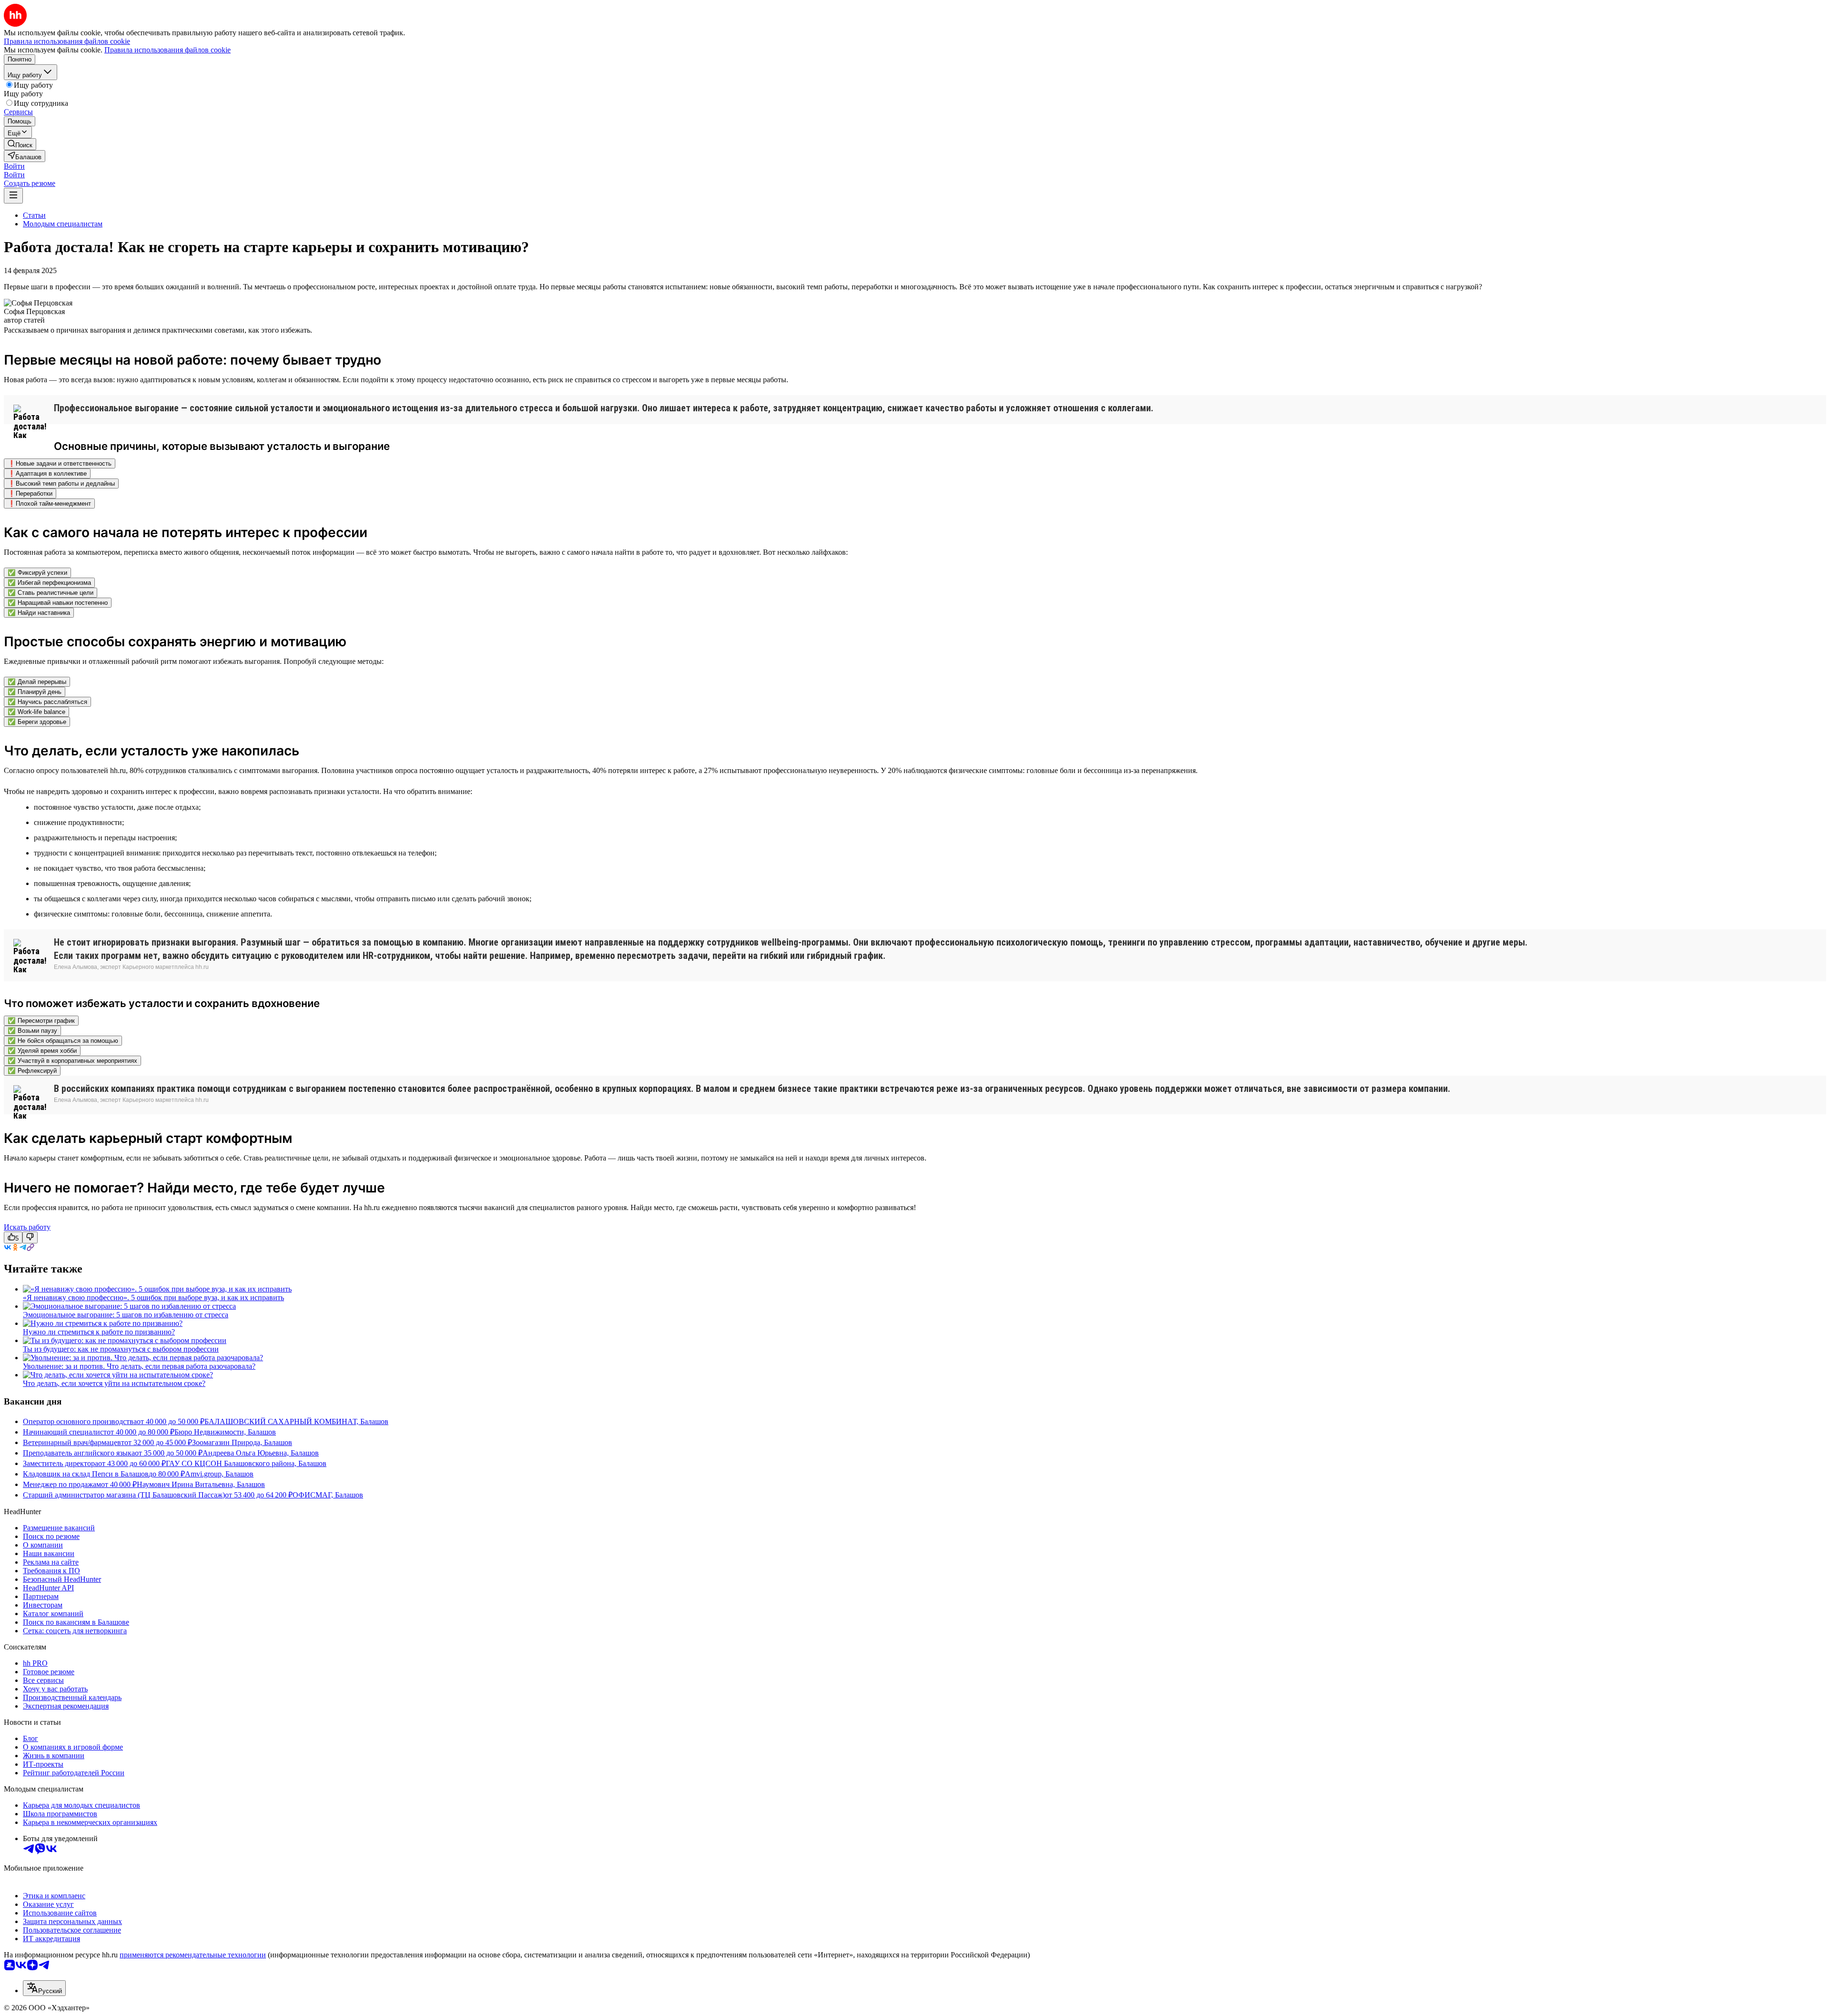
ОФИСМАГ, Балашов (328, 1495)
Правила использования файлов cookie (168, 50)
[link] (20, 144)
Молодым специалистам (63, 224)
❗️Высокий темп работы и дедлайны (61, 484)
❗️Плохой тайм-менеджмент (49, 504)
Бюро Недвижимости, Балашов (225, 1432)
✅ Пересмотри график (41, 1021)
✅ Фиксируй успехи (37, 573)
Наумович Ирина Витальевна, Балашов (201, 1484)
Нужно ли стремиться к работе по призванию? (99, 1332)
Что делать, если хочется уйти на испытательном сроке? (114, 1383)
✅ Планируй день (35, 692)
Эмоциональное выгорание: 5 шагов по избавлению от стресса (126, 1315)
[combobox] (44, 1988)
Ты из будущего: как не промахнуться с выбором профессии (121, 1349)
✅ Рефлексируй (32, 1071)
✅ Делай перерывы (37, 682)
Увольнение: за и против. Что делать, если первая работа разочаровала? (139, 1366)
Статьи (34, 215)
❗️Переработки (30, 494)
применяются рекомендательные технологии (193, 1955)
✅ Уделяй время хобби (42, 1051)
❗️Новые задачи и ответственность (60, 463)
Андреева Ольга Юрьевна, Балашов (261, 1453)
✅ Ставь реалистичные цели (51, 593)
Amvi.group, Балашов (219, 1474)
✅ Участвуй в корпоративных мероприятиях (72, 1061)
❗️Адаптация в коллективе (47, 473)
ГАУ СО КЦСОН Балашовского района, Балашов (246, 1463)
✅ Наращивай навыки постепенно (58, 603)
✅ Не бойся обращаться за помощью (63, 1041)
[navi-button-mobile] (13, 196)
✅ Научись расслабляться (47, 702)
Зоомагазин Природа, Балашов (242, 1442)
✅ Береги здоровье (37, 722)
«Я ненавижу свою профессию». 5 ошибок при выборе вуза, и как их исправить (153, 1298)
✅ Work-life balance (36, 712)
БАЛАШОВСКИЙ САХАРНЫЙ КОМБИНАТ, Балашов (296, 1421)
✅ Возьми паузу (32, 1031)
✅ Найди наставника (39, 613)
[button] (14, 166)
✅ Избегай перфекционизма (49, 583)
